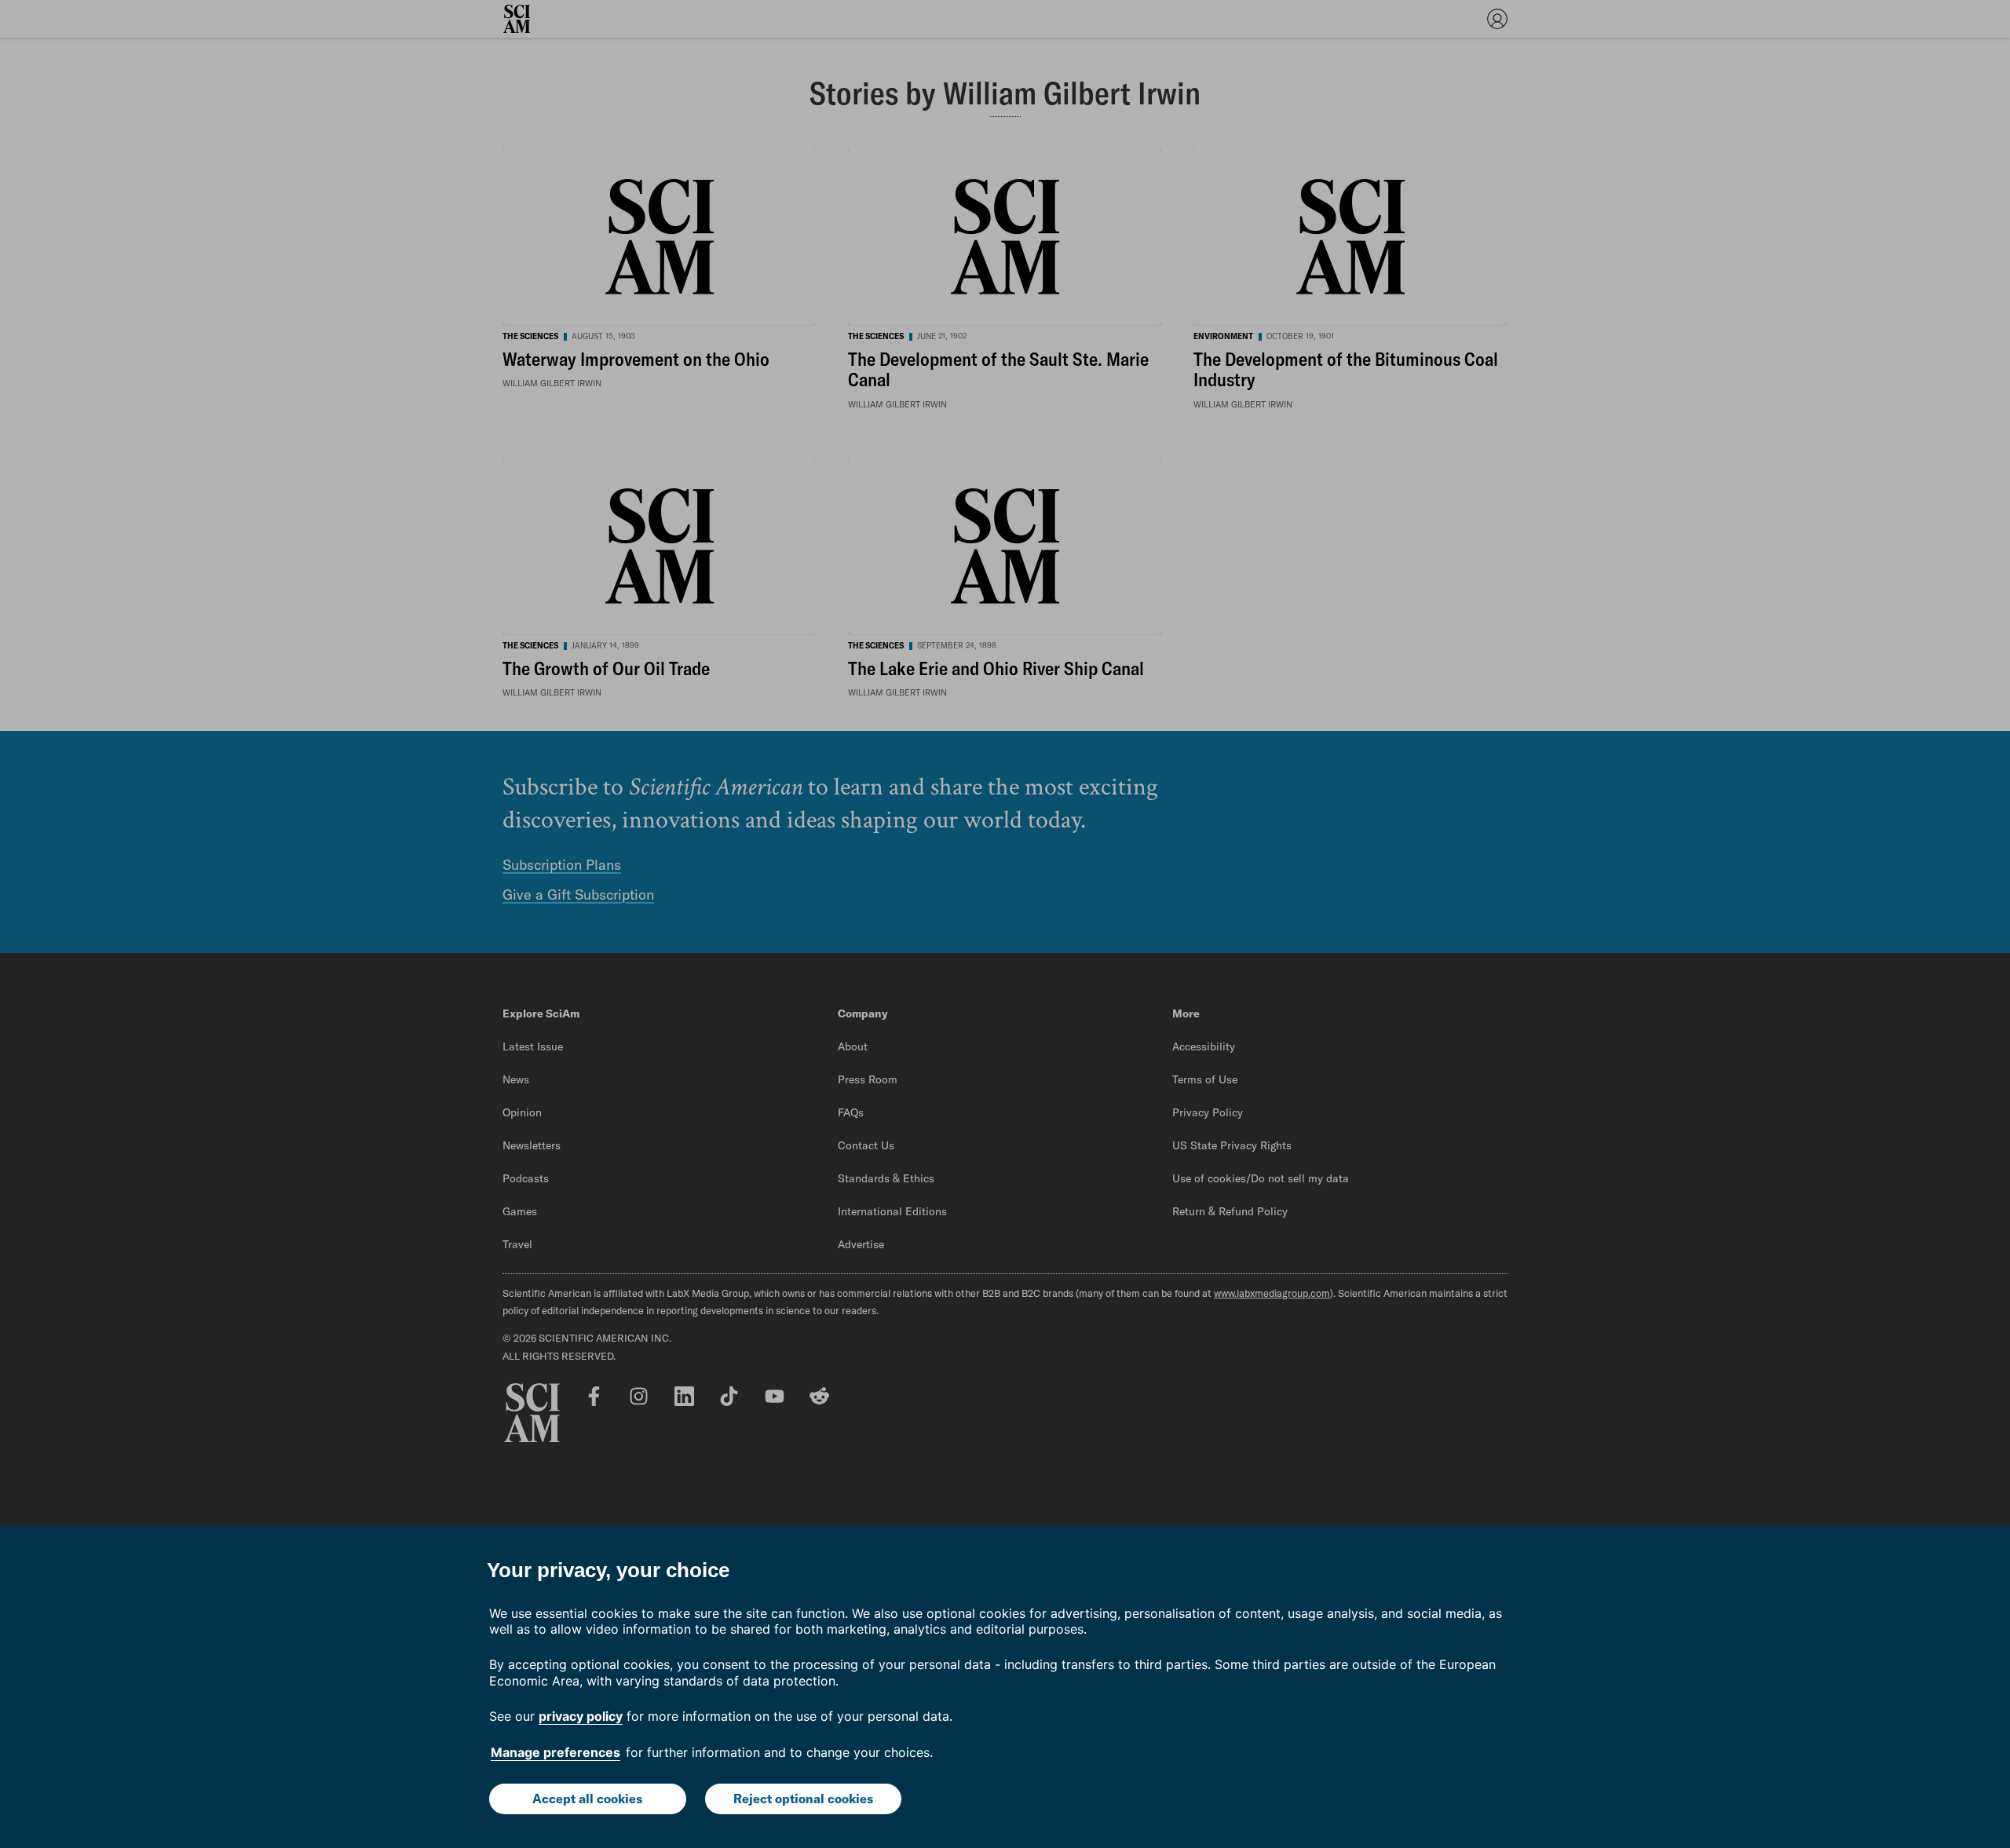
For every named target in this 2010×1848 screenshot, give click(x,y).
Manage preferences (555, 1752)
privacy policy (581, 1716)
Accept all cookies (587, 1799)
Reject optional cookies (803, 1799)
